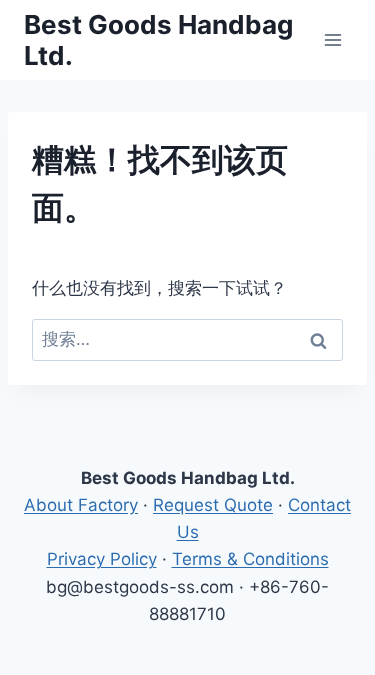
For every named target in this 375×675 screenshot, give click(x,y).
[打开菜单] (332, 39)
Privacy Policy (102, 559)
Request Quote (213, 505)
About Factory (81, 505)
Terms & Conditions (250, 559)
